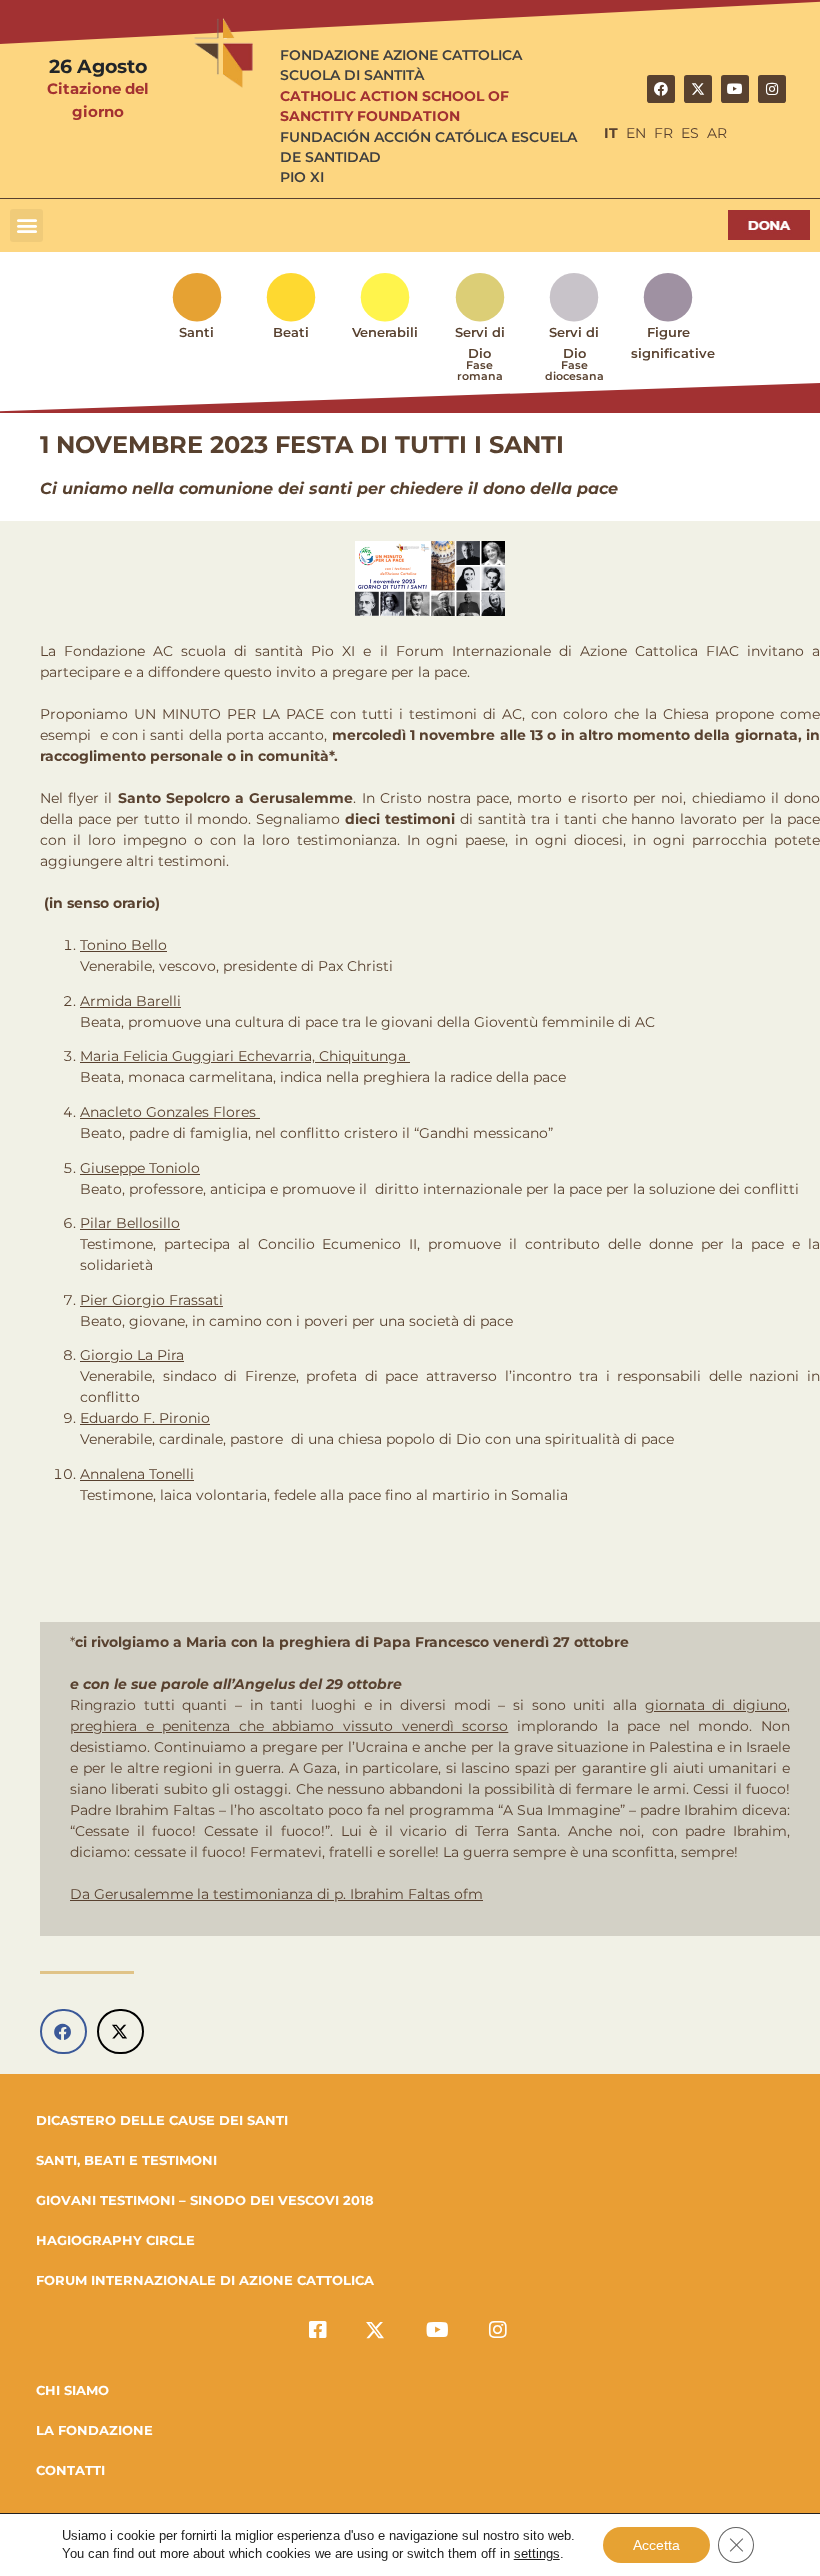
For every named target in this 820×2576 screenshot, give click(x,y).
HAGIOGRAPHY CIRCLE (115, 2240)
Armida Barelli (130, 1001)
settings (537, 2553)
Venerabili (385, 332)
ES (690, 133)
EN (636, 133)
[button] (26, 225)
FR (663, 133)
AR (717, 133)
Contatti (70, 2470)
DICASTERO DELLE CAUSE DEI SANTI (162, 2120)
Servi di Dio (480, 353)
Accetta (656, 2545)
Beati (291, 332)
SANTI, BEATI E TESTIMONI (126, 2160)
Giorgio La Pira (132, 1355)
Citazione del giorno (98, 100)
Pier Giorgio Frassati (151, 1300)
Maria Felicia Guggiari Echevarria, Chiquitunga (245, 1056)
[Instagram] (772, 89)
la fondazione (94, 2430)
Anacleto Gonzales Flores (170, 1112)
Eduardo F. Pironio (145, 1418)
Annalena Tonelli (137, 1474)
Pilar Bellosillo (130, 1223)
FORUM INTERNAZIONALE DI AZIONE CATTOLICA (205, 2280)
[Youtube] (735, 89)
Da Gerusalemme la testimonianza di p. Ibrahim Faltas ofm (276, 1894)
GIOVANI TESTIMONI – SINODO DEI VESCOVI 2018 (205, 2200)
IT (611, 133)
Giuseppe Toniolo (140, 1168)
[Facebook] (661, 89)
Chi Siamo (72, 2390)
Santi (196, 332)
